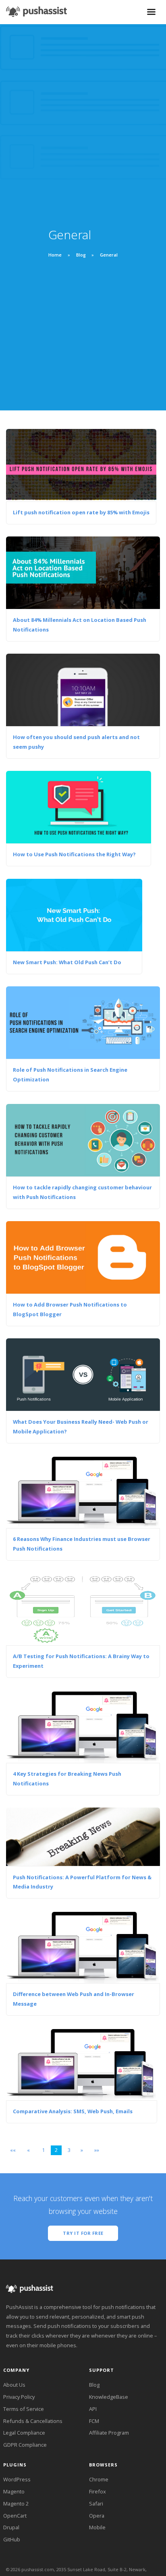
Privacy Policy (19, 2397)
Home (56, 255)
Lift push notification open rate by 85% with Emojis (81, 512)
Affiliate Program (109, 2433)
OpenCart (15, 2516)
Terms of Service (24, 2409)
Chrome (99, 2479)
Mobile (97, 2527)
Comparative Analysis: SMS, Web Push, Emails (73, 2111)
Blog (81, 255)
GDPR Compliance (25, 2445)
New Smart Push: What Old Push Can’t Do (67, 962)
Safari (96, 2504)
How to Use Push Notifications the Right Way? (74, 854)
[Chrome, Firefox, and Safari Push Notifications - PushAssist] (36, 9)
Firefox (98, 2491)
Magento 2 (16, 2504)
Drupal (11, 2527)
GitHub (12, 2539)
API (93, 2409)
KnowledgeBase (109, 2397)
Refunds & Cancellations (33, 2421)
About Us (14, 2385)
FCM (94, 2421)
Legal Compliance (24, 2433)
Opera (97, 2516)
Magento (14, 2491)
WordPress (17, 2479)
